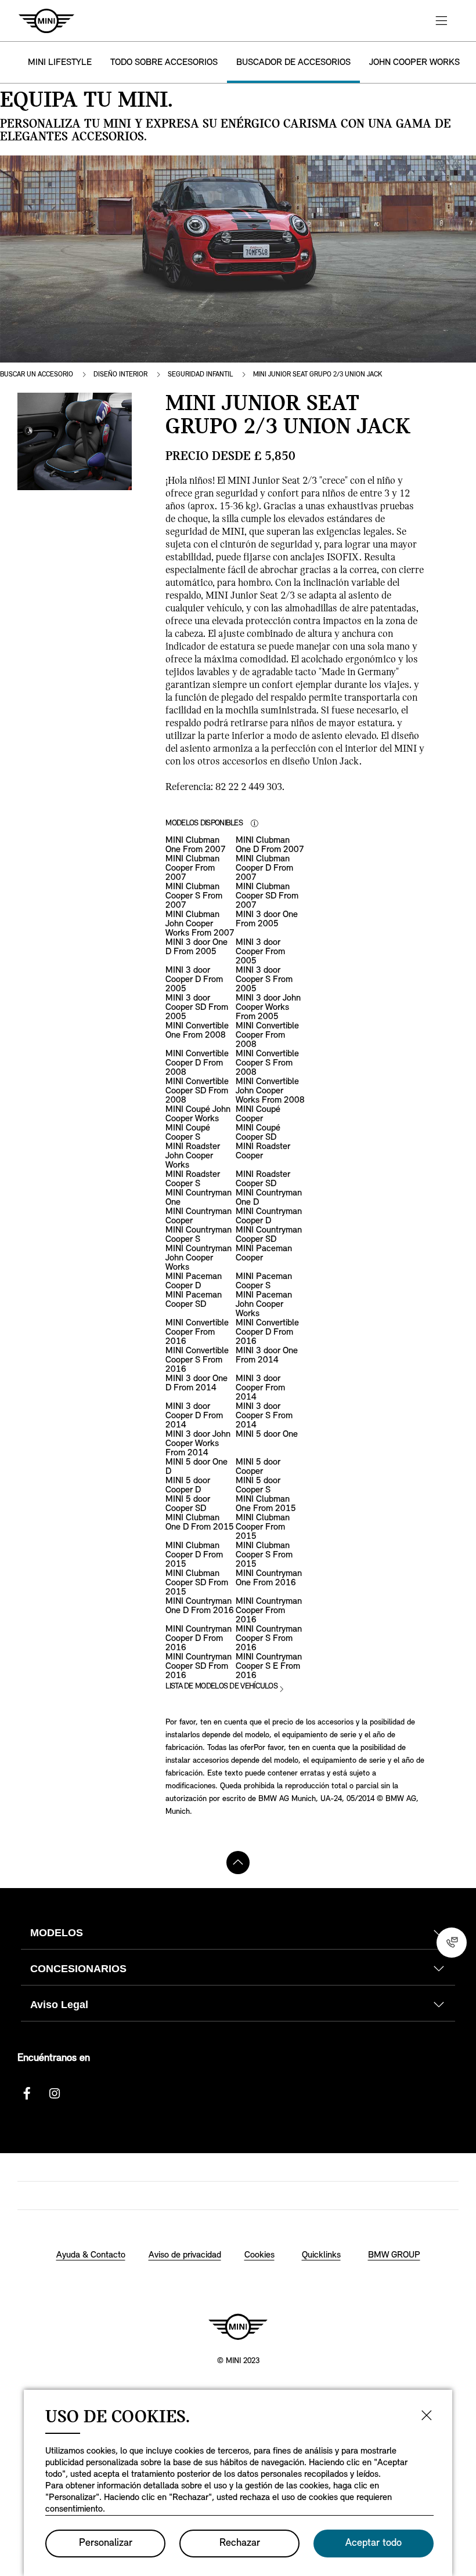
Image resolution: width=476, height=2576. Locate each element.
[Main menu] (441, 21)
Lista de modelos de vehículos (221, 1686)
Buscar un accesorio (37, 375)
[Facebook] (27, 2093)
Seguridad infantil (200, 375)
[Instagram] (55, 2093)
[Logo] (238, 2327)
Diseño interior (120, 375)
